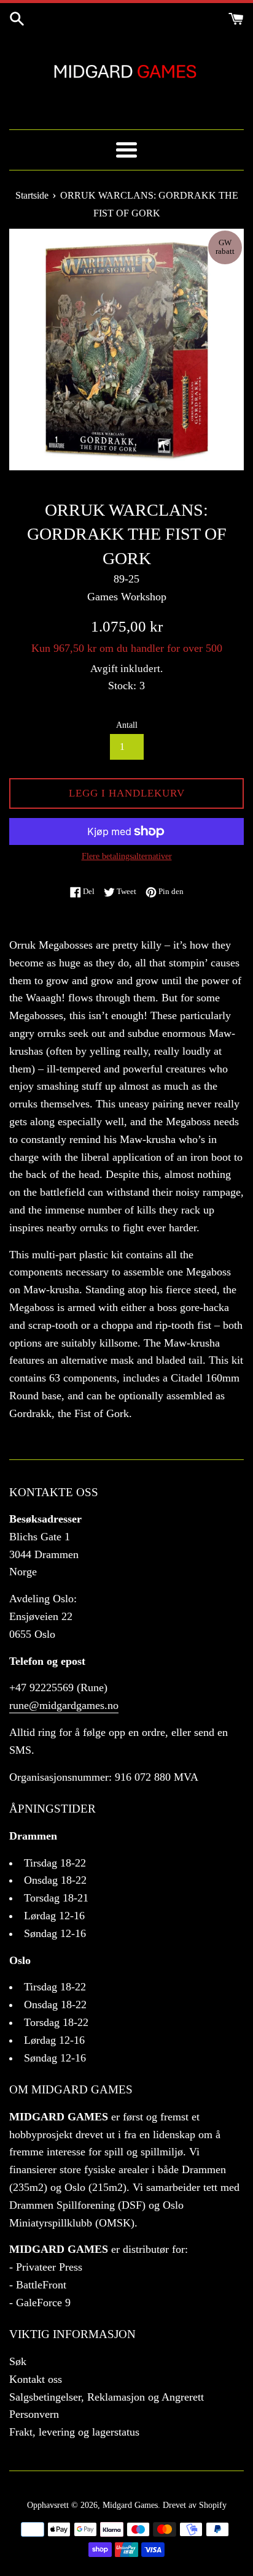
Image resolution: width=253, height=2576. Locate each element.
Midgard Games (130, 2505)
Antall (127, 725)
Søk (18, 2361)
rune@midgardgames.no (64, 1705)
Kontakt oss (36, 2379)
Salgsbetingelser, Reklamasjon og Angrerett (107, 2397)
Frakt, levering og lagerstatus (74, 2432)
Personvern (34, 2414)
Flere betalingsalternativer (127, 856)
